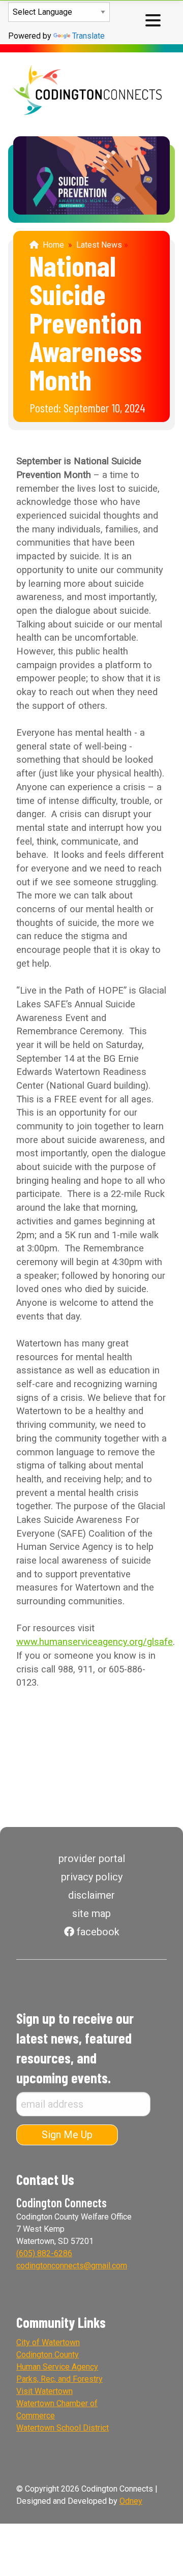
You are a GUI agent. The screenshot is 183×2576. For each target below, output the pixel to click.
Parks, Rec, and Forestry (59, 2379)
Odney (131, 2501)
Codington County (48, 2355)
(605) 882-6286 (44, 2253)
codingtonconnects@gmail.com (72, 2266)
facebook (97, 1932)
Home (51, 245)
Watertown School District (63, 2428)
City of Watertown (48, 2342)
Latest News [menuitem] (99, 245)
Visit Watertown (44, 2391)
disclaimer (91, 1895)
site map (91, 1913)
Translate (88, 36)
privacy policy (92, 1877)
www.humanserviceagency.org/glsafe (95, 1642)
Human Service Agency (57, 2367)
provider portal (92, 1859)
